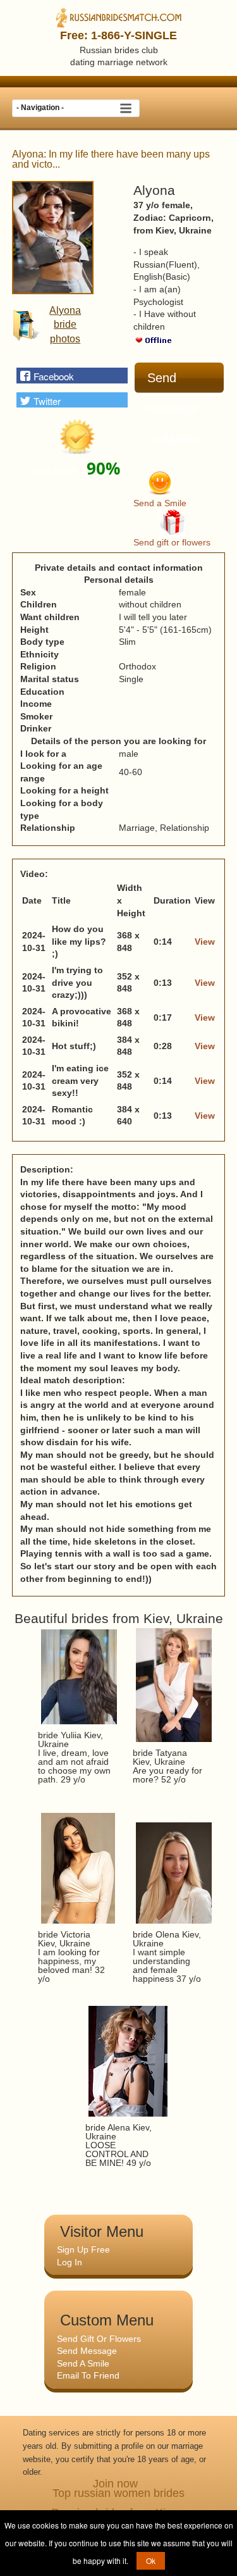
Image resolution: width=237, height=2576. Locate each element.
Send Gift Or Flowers (99, 2339)
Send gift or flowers (172, 542)
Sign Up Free (83, 2249)
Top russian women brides (118, 2493)
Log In (70, 2262)
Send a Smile (160, 503)
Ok (151, 2560)
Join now (115, 2484)
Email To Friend (88, 2375)
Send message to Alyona (173, 383)
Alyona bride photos (65, 325)
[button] (72, 375)
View (205, 942)
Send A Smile (83, 2363)
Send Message (87, 2351)
